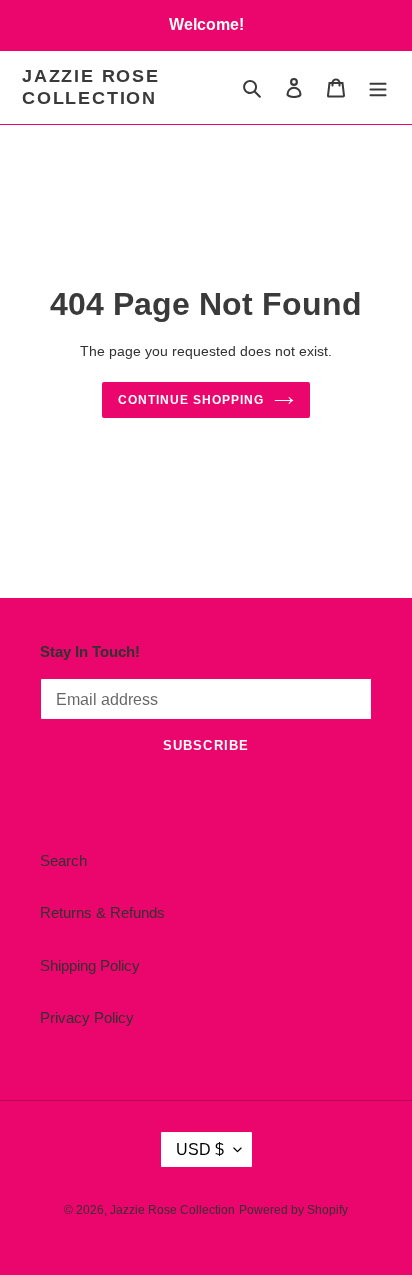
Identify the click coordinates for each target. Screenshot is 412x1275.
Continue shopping (191, 400)
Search (63, 860)
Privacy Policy (87, 1017)
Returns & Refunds (102, 912)
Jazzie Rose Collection (91, 87)
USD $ (200, 1149)
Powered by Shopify (293, 1210)
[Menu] (378, 87)
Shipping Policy (90, 965)
